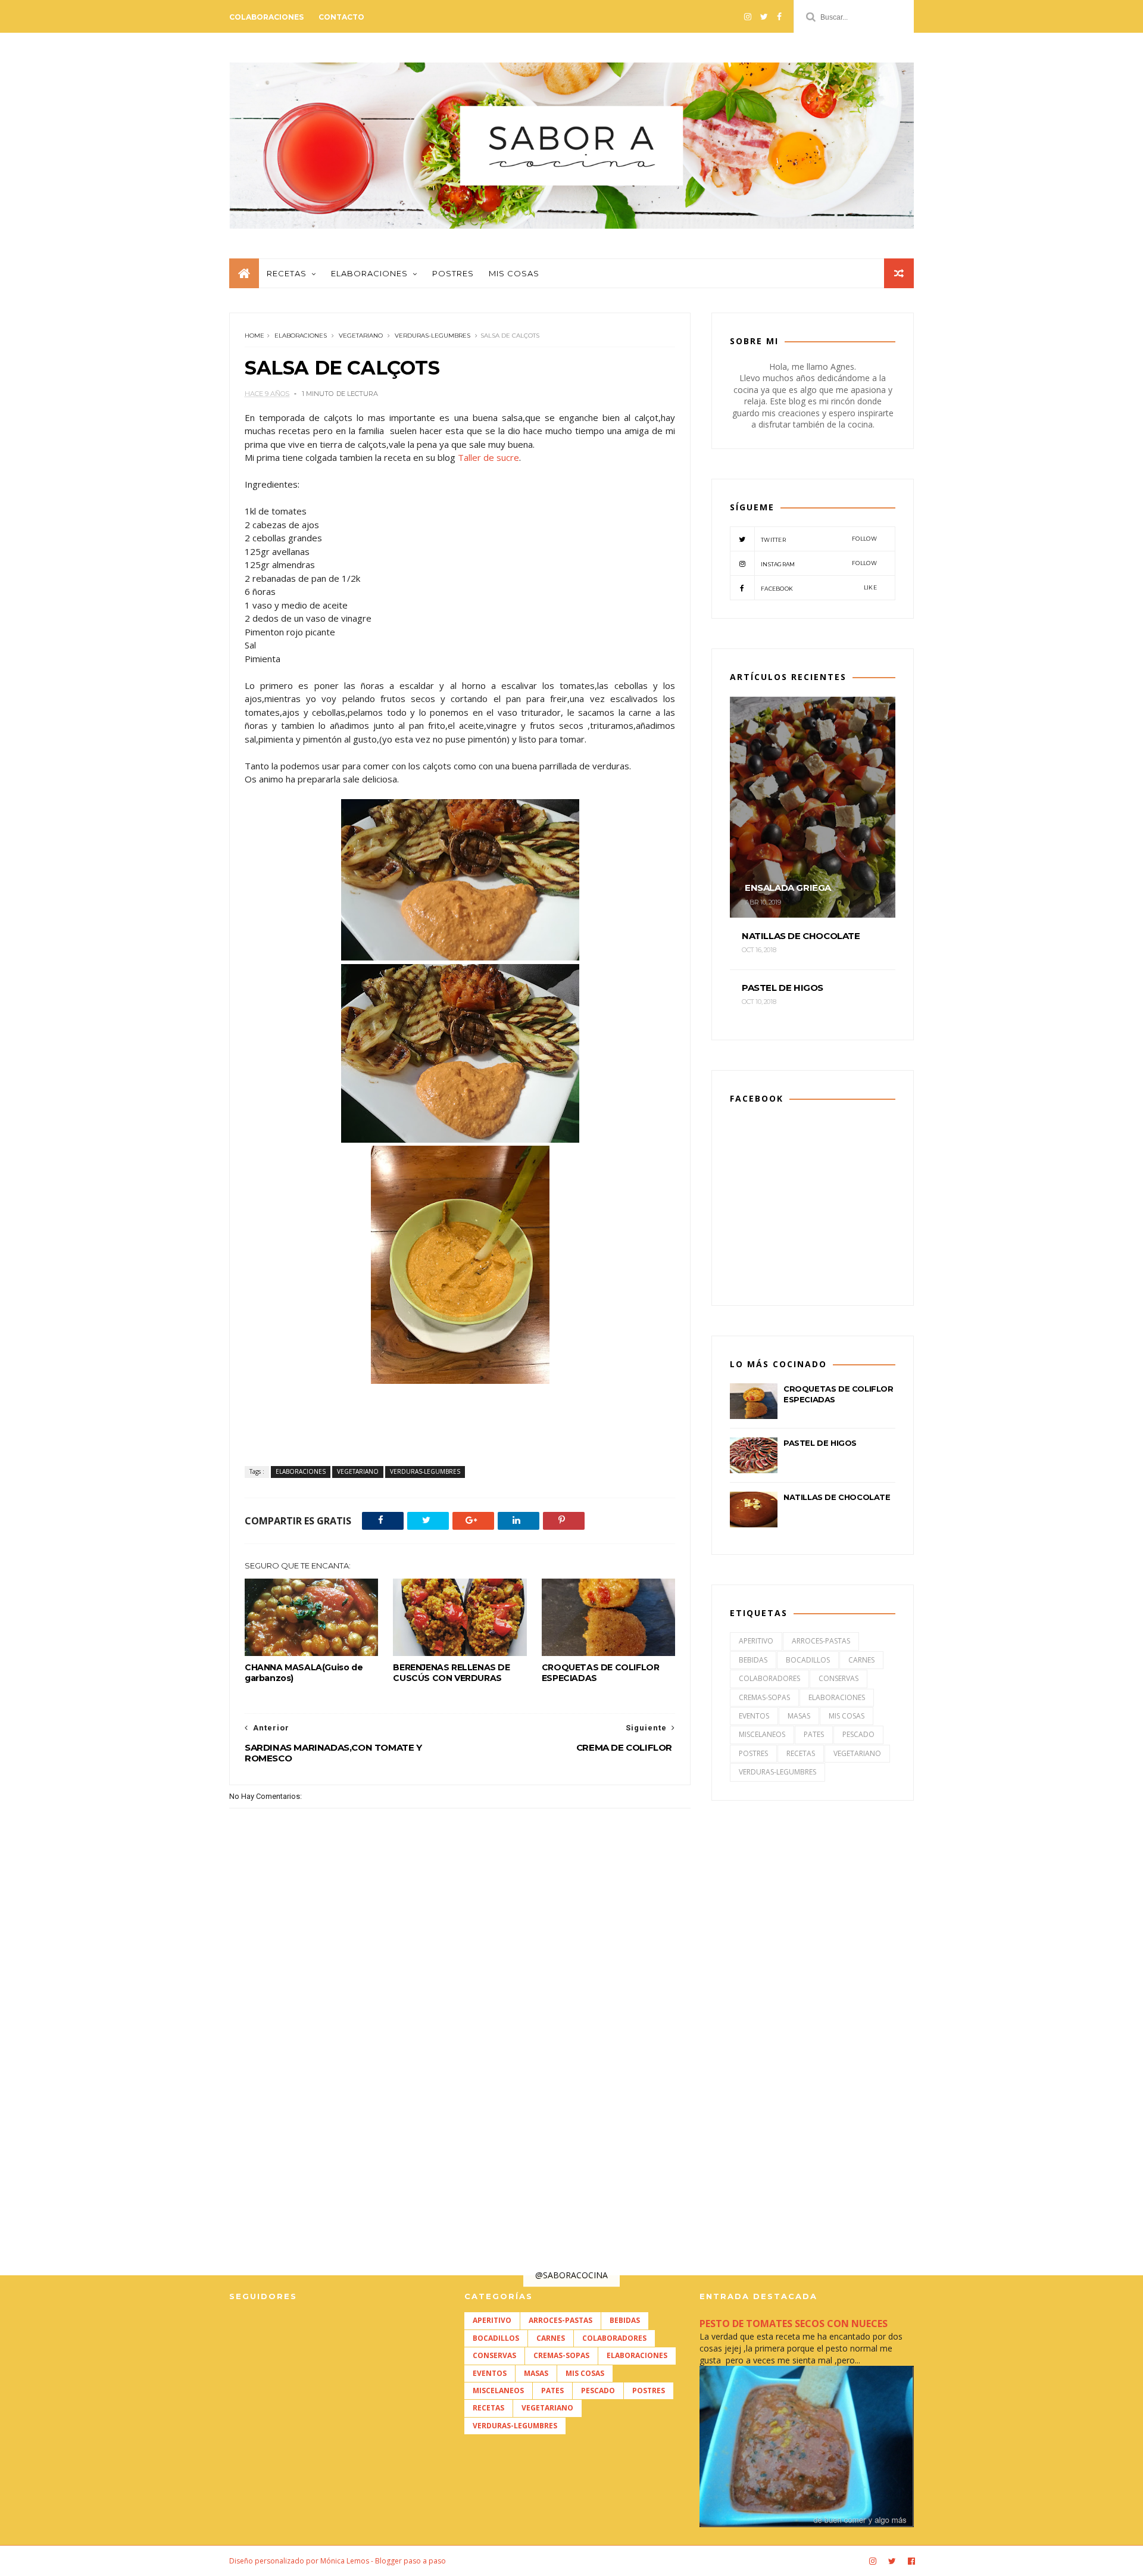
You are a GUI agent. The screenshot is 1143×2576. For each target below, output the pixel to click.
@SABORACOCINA (571, 2275)
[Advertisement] (460, 2092)
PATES (814, 1734)
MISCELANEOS (762, 1734)
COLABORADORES (769, 1678)
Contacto (341, 17)
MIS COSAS (847, 1716)
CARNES (861, 1660)
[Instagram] (748, 17)
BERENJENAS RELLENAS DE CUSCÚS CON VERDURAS (451, 1673)
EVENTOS (754, 1716)
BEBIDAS (753, 1660)
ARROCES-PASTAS (821, 1641)
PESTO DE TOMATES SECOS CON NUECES (794, 2324)
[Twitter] (764, 17)
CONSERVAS (838, 1678)
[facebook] (779, 17)
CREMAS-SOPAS (764, 1697)
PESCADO (858, 1734)
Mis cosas (514, 273)
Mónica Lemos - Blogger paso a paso (383, 2561)
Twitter (819, 539)
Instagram (819, 564)
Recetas (287, 273)
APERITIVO (756, 1641)
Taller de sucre (488, 457)
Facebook (819, 588)
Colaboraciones (266, 17)
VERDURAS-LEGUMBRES (432, 336)
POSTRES (753, 1753)
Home (254, 336)
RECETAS (801, 1753)
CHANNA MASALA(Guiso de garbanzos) (304, 1673)
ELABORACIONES (301, 336)
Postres (453, 273)
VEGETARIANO (361, 336)
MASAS (799, 1716)
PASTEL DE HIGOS (820, 1443)
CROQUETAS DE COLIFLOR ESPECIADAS (601, 1673)
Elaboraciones (369, 273)
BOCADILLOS (808, 1660)
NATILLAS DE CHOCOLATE (837, 1497)
